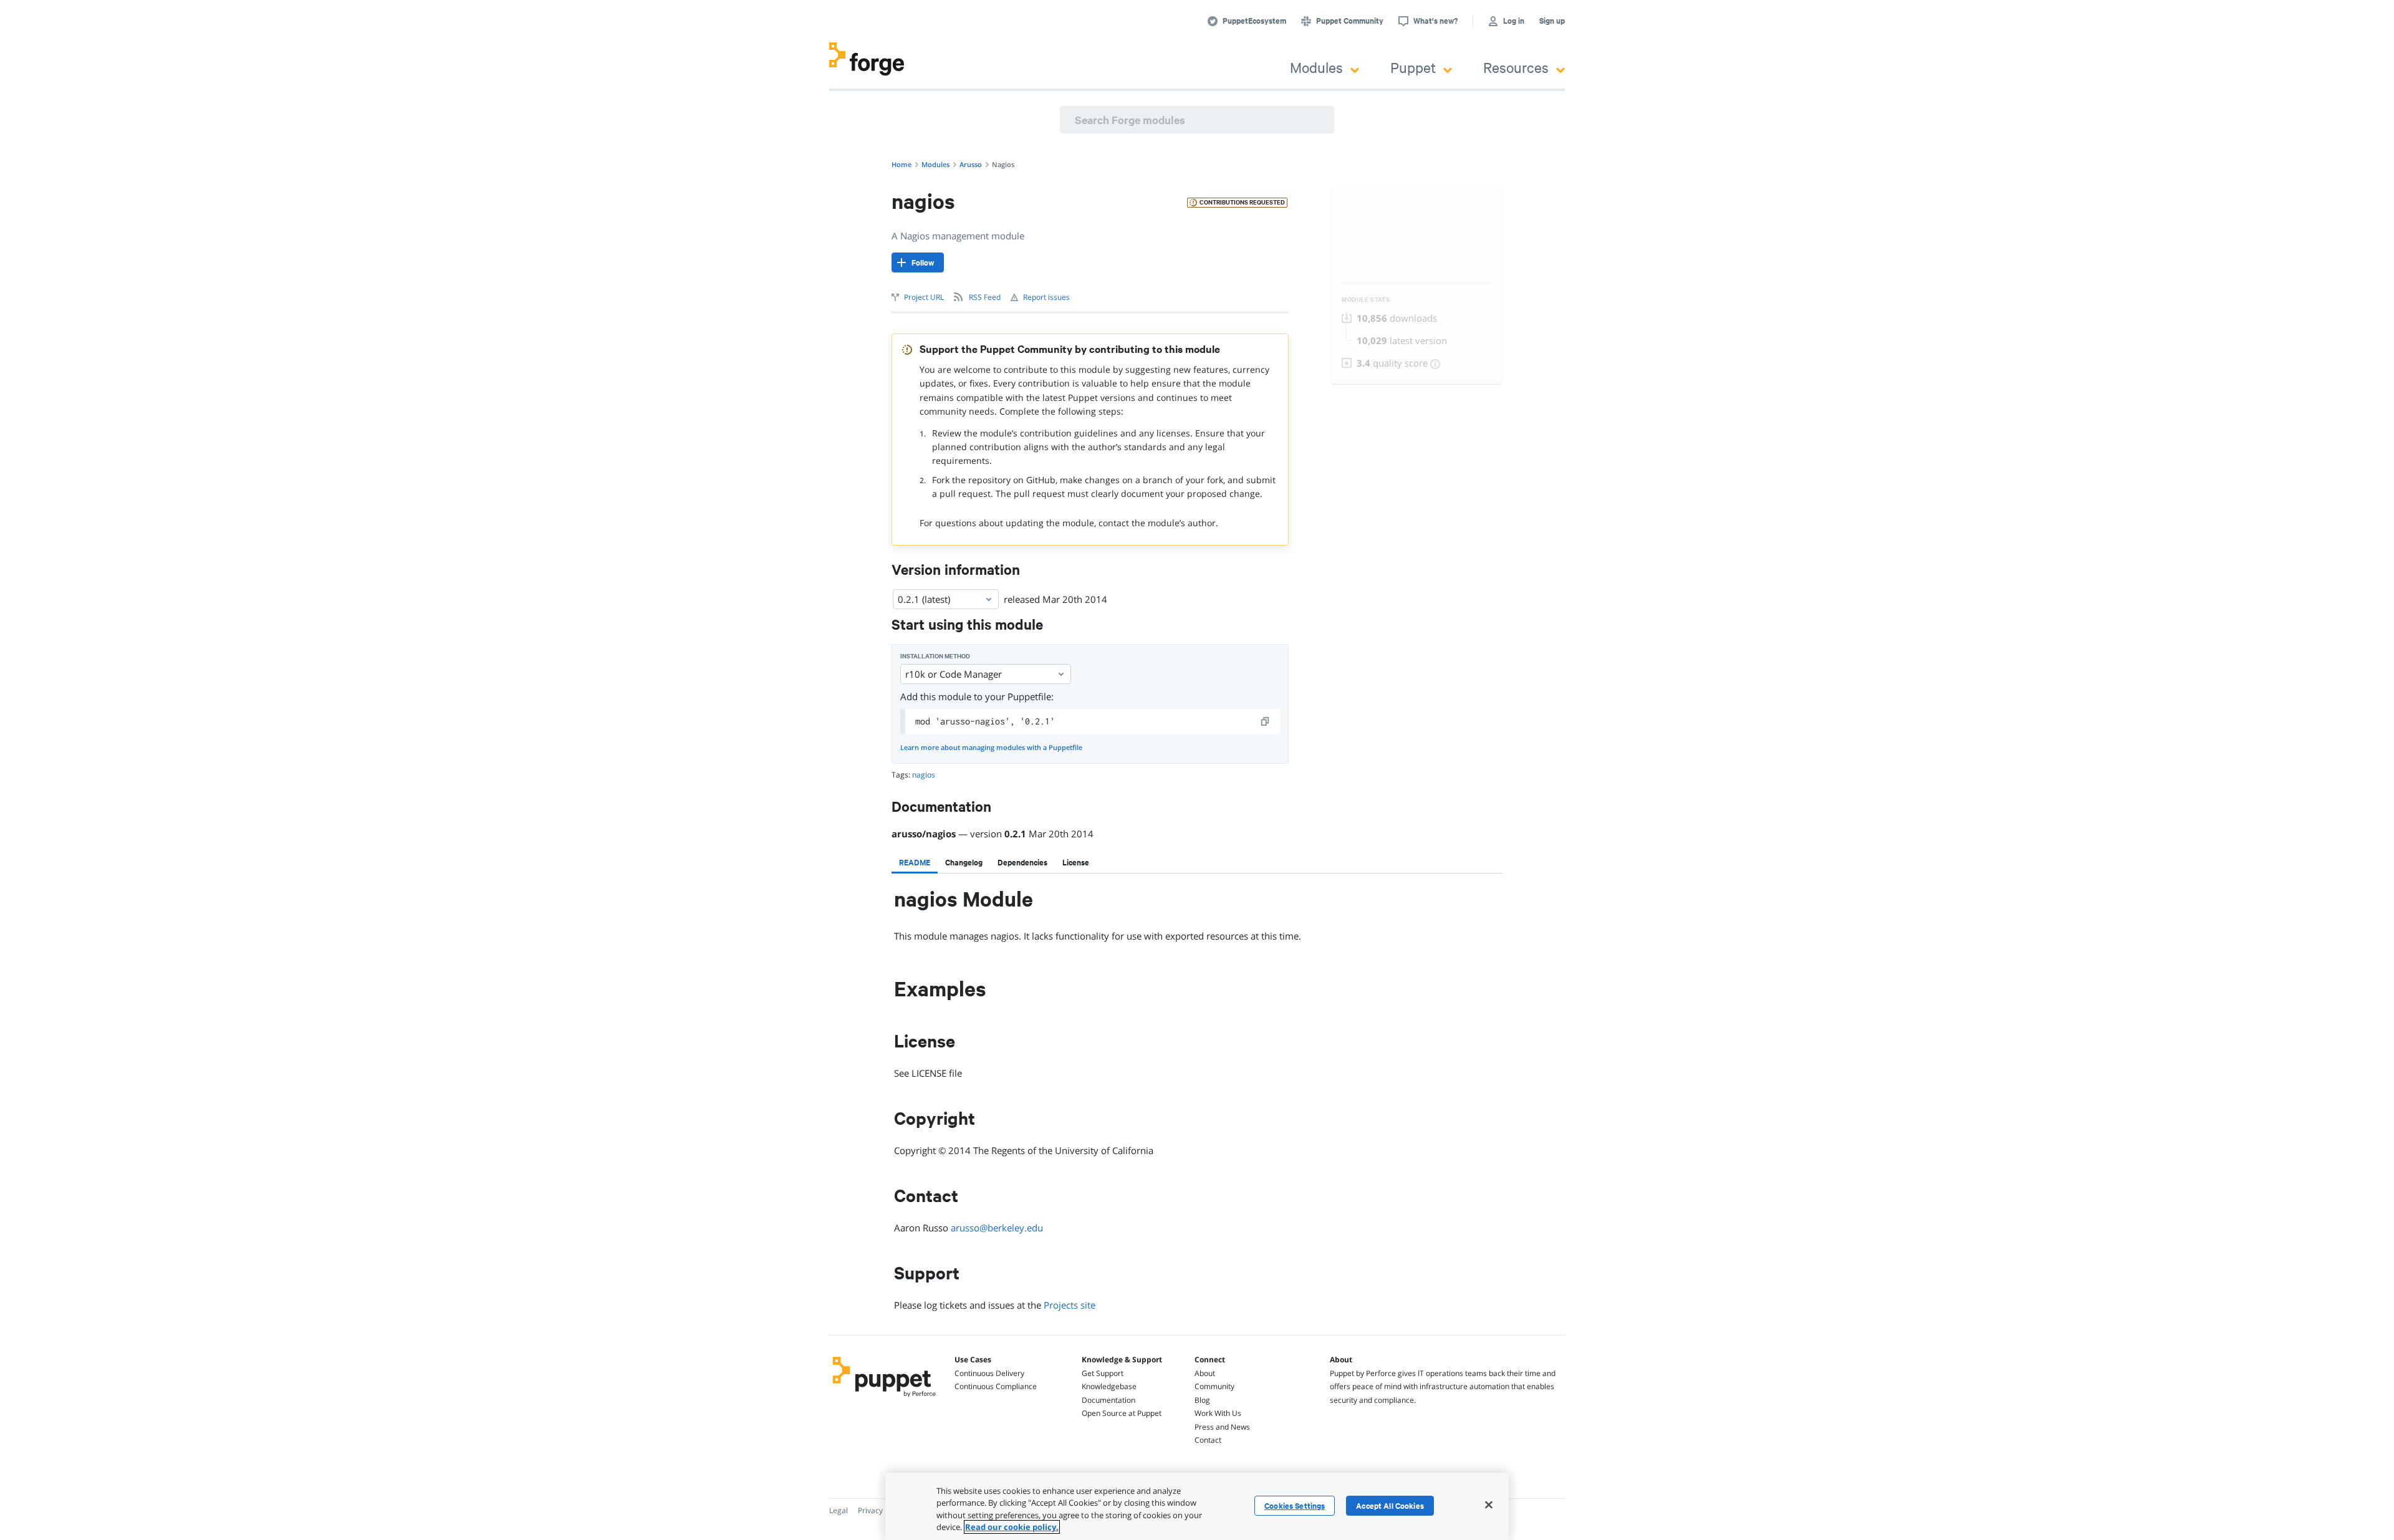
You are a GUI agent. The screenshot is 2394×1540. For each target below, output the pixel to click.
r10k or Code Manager (954, 674)
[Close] (1489, 1504)
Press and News (1222, 1427)
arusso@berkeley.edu (997, 1228)
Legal (839, 1510)
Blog (1202, 1400)
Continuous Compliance (996, 1386)
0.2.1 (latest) (924, 599)
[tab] (915, 862)
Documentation (1108, 1400)
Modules (1316, 67)
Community (1214, 1386)
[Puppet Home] (884, 1398)
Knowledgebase (1109, 1386)
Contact (1208, 1440)
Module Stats (1366, 300)
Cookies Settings (1295, 1506)
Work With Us (1218, 1413)
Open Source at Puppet (1122, 1413)
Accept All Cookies (1390, 1506)
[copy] (1266, 721)
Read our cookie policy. (1012, 1527)
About (1205, 1373)
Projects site (1070, 1305)
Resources (1516, 67)
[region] (1197, 1506)
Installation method (935, 656)
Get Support (1103, 1373)
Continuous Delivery (989, 1373)
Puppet (1413, 67)
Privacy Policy (881, 1510)
